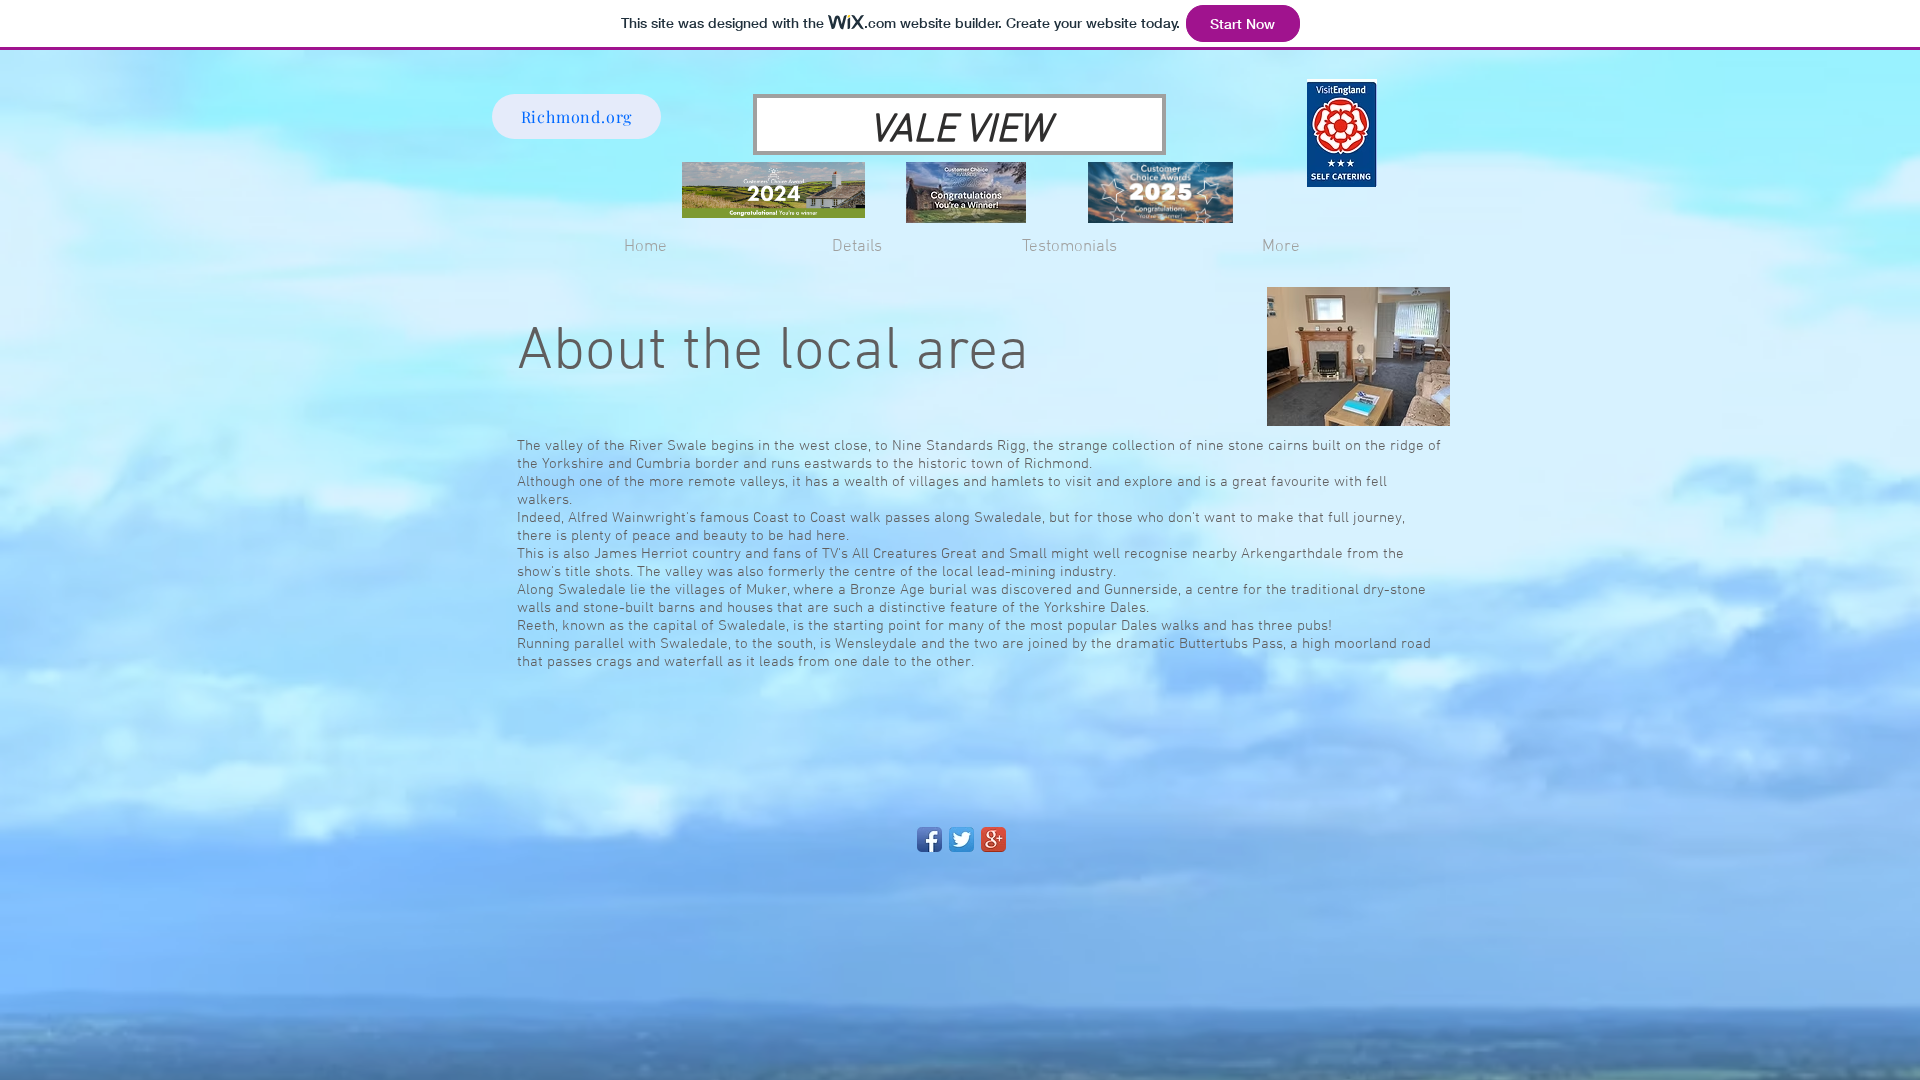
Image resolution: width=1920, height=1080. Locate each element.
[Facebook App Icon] (929, 839)
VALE (912, 131)
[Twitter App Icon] (961, 839)
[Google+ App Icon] (993, 839)
